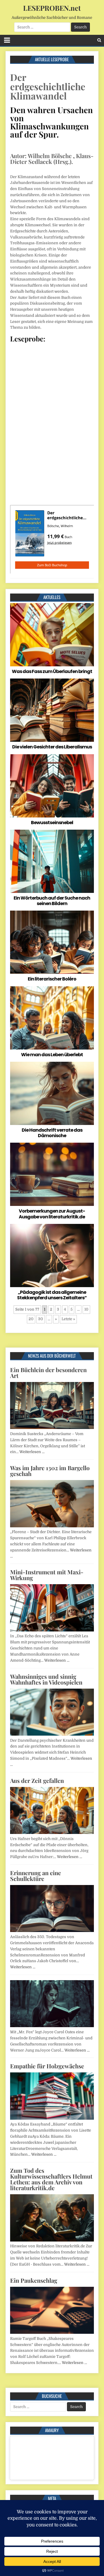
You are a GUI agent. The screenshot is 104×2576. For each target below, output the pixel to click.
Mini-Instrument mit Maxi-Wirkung (47, 1575)
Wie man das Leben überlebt (52, 1055)
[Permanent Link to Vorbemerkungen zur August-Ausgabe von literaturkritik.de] (52, 1174)
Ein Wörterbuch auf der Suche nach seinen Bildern (52, 901)
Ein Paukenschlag (34, 2280)
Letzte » (68, 1319)
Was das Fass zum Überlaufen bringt (52, 671)
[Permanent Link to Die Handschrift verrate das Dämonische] (52, 1093)
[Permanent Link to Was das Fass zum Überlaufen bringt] (52, 635)
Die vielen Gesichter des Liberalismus (52, 747)
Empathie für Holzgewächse (47, 2066)
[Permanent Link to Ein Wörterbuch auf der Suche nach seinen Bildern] (52, 861)
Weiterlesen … (32, 1452)
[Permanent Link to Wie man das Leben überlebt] (52, 1018)
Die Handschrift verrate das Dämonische (52, 1133)
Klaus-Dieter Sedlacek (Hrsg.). (52, 159)
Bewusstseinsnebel (52, 823)
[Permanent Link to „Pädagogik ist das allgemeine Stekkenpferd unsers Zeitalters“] (52, 1256)
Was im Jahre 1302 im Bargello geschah (50, 1471)
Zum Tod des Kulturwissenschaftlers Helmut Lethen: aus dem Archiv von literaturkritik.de (51, 2179)
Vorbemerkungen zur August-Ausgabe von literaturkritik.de (52, 1214)
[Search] (99, 40)
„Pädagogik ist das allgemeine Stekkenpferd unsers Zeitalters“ (52, 1295)
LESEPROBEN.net (52, 8)
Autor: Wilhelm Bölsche (41, 156)
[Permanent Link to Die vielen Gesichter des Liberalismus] (52, 710)
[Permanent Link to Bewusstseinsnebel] (52, 786)
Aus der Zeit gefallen (37, 1780)
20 (31, 1319)
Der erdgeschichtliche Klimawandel (48, 86)
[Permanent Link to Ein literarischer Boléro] (52, 942)
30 (41, 1319)
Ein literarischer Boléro (52, 979)
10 (86, 1309)
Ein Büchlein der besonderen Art (48, 1373)
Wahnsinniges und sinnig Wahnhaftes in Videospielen (46, 1679)
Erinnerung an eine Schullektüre (36, 1876)
